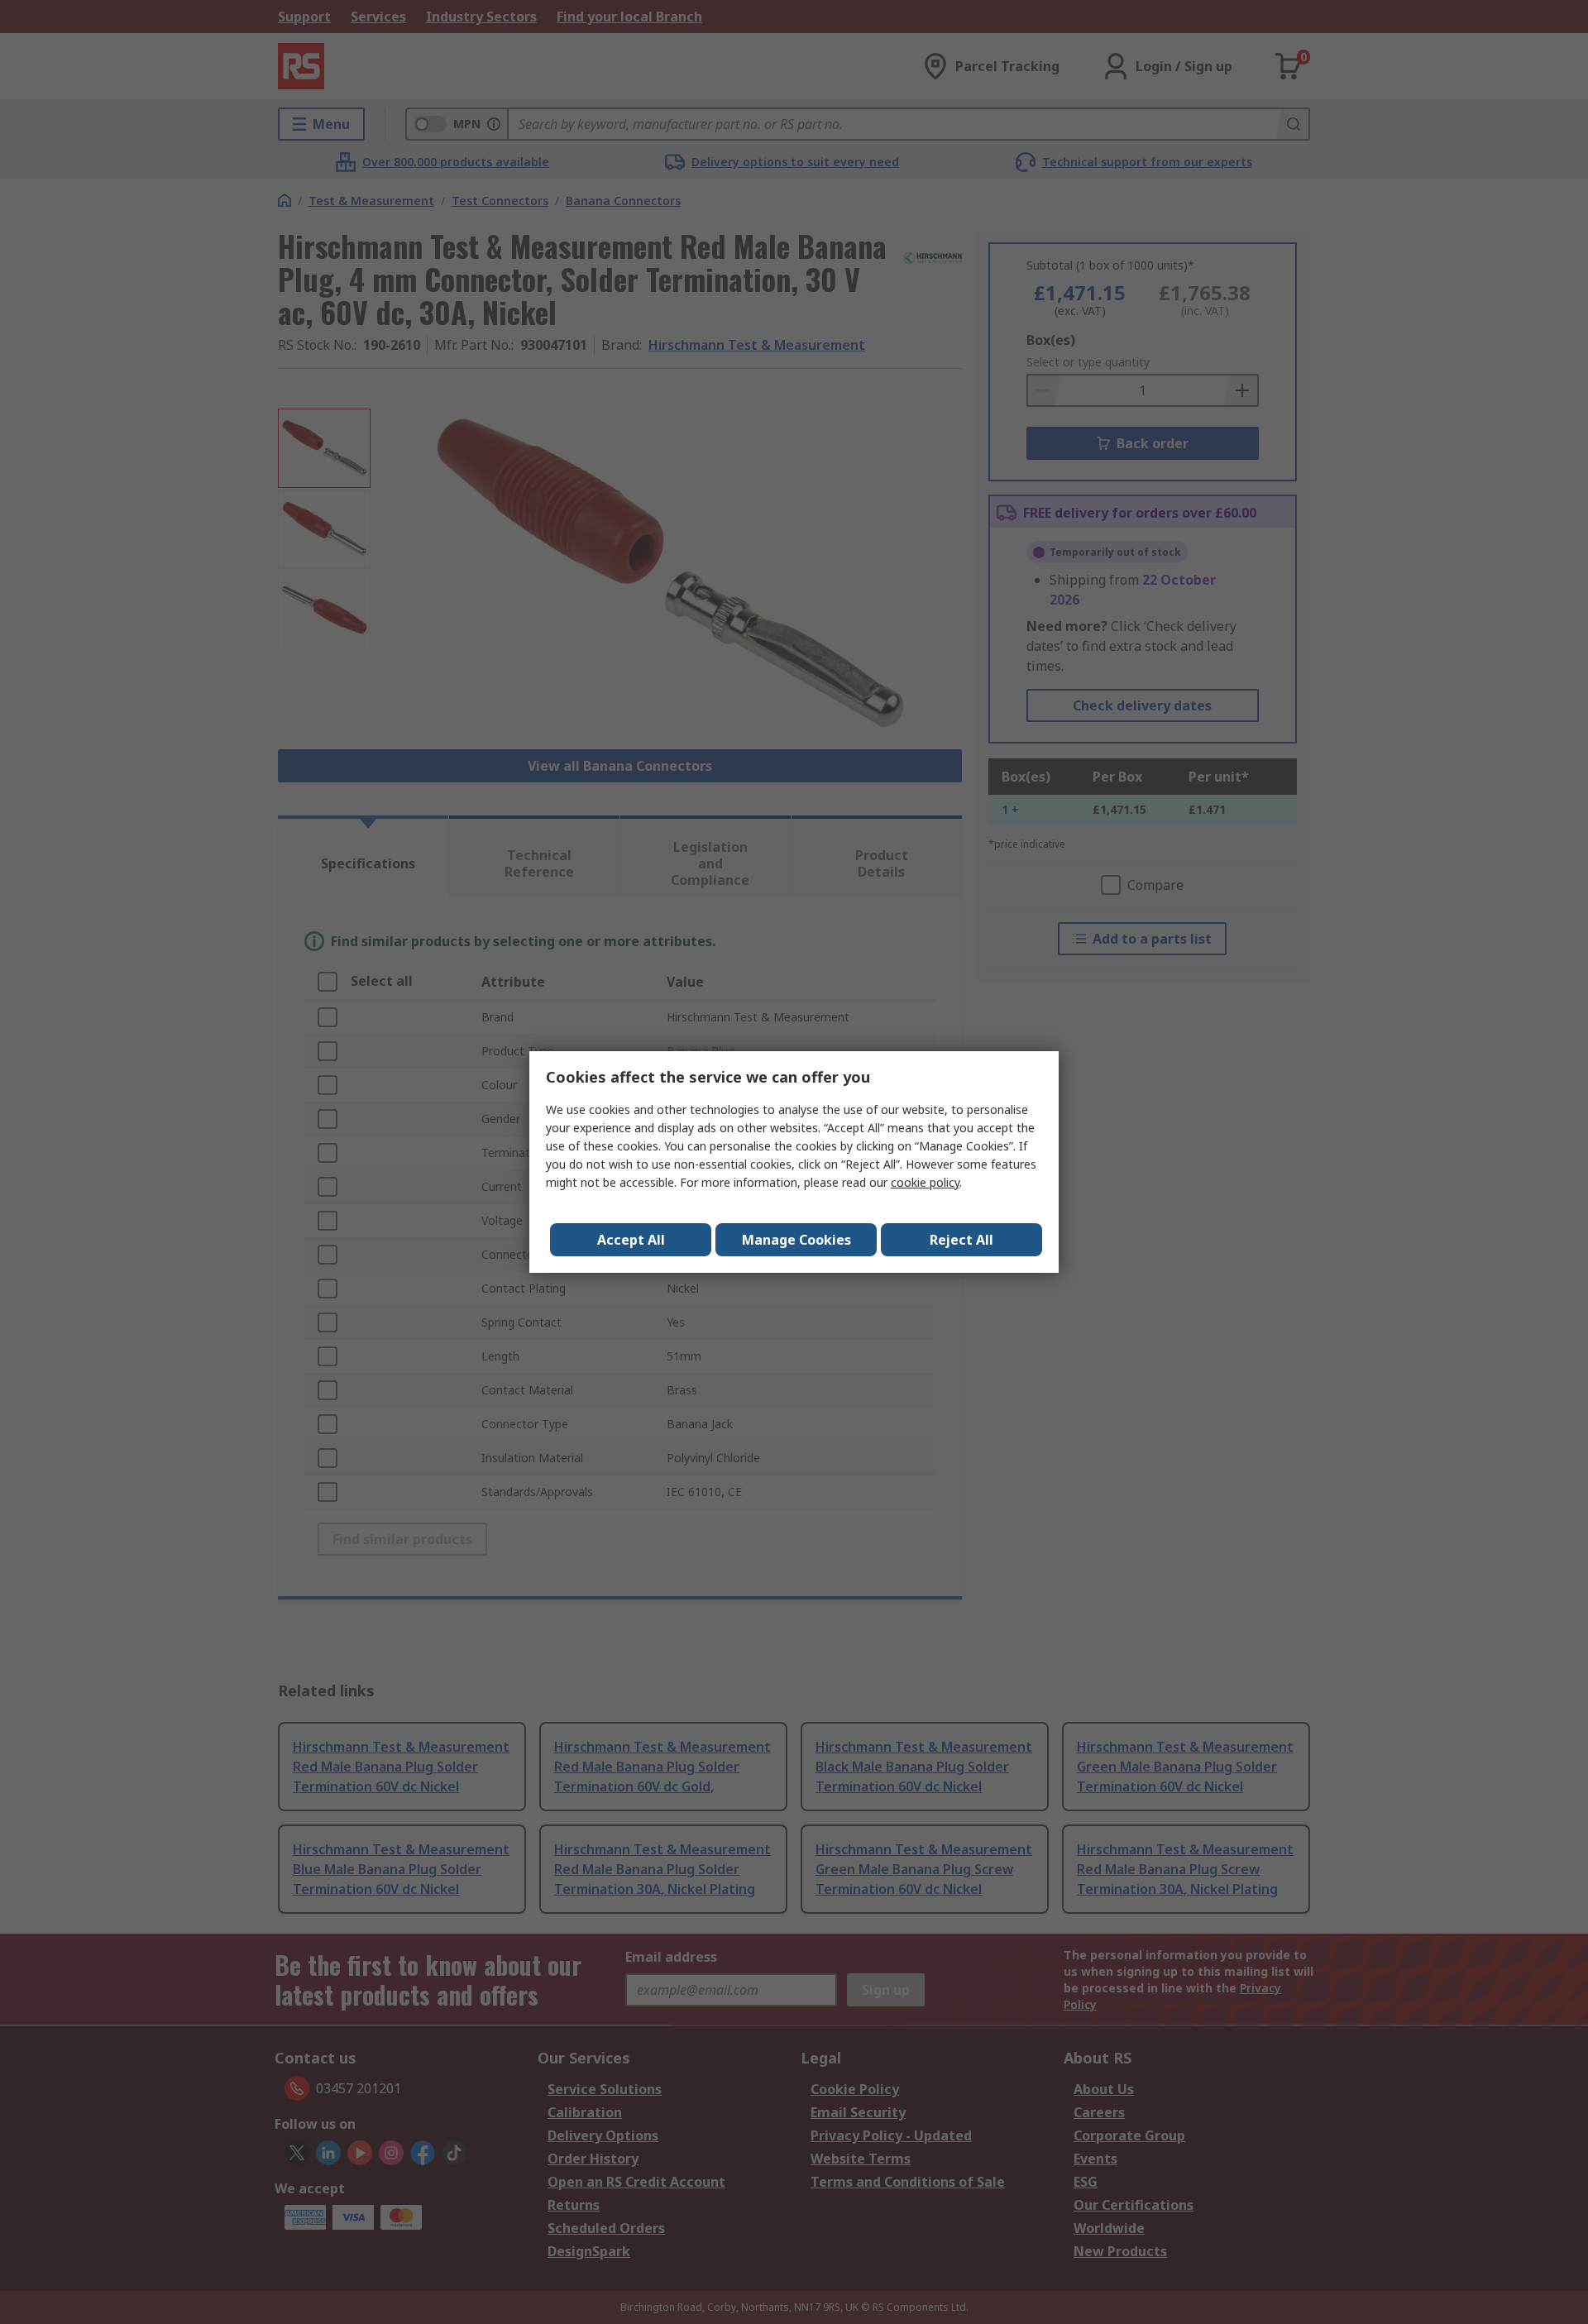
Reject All (961, 1240)
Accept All (631, 1240)
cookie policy (925, 1182)
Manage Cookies (796, 1240)
